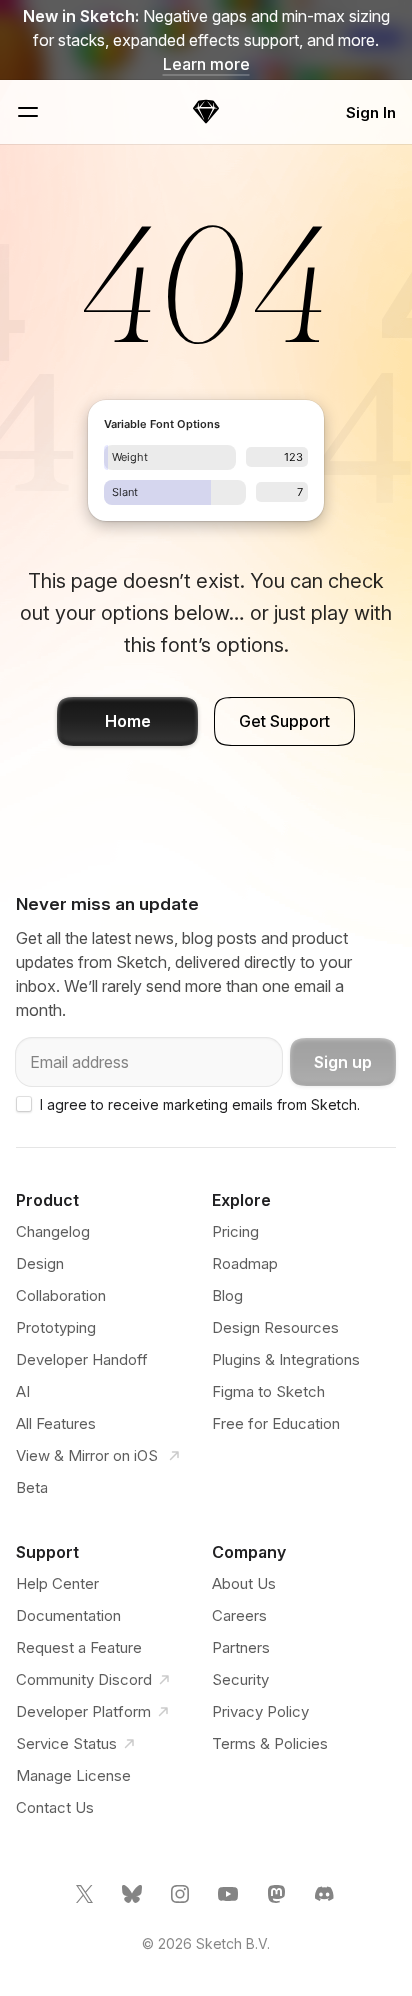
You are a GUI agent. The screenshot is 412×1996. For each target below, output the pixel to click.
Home (128, 721)
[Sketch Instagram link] (182, 1902)
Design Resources (275, 1327)
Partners (241, 1647)
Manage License (73, 1775)
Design (40, 1263)
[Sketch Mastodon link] (278, 1902)
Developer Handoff (82, 1359)
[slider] (170, 457)
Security (240, 1679)
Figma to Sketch (268, 1391)
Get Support (284, 721)
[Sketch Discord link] (326, 1902)
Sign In (371, 112)
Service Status (66, 1743)
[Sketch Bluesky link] (134, 1902)
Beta (32, 1487)
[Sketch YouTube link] (230, 1902)
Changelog (53, 1231)
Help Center (57, 1583)
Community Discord (84, 1679)
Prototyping (56, 1327)
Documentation (68, 1615)
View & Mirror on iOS (89, 1455)
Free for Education (276, 1423)
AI (23, 1391)
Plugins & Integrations (286, 1359)
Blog (227, 1295)
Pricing (235, 1231)
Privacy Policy (260, 1711)
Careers (239, 1615)
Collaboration (61, 1295)
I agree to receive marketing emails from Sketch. (200, 1104)
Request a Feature (79, 1647)
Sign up (343, 1062)
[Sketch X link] (86, 1902)
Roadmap (245, 1263)
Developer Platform (83, 1711)
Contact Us (55, 1807)
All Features (56, 1423)
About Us (244, 1583)
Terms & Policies (270, 1743)
